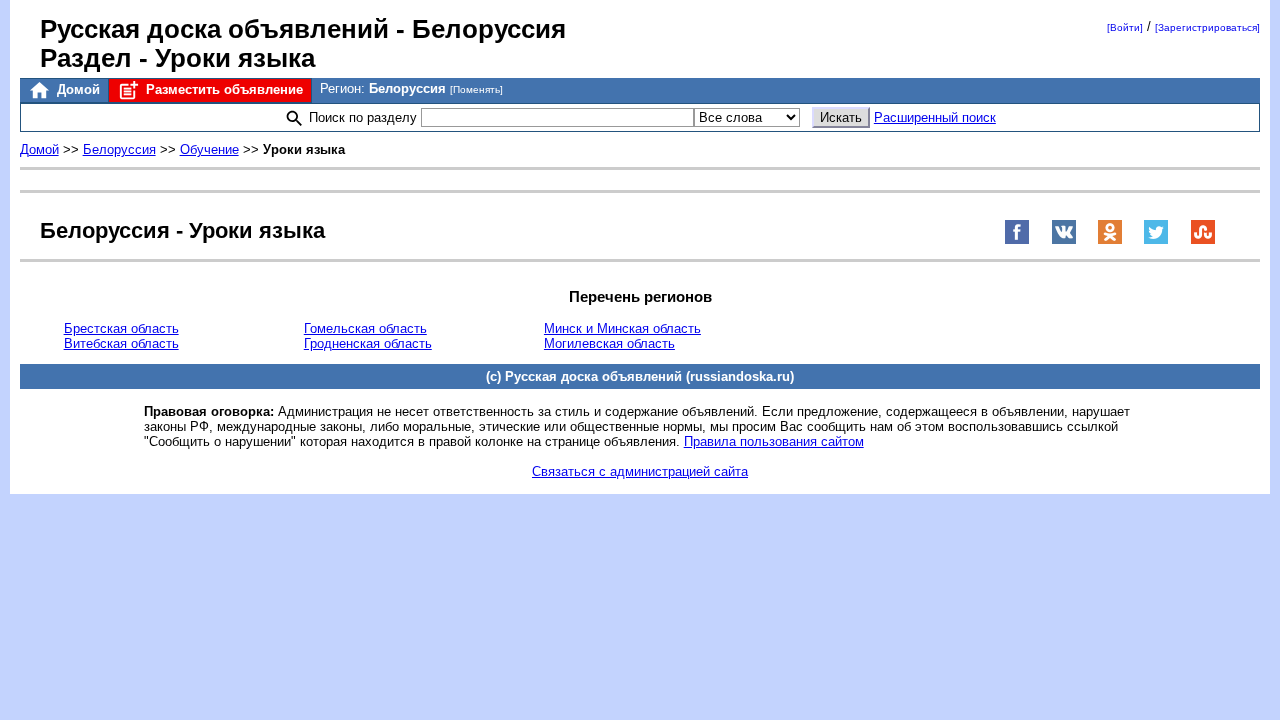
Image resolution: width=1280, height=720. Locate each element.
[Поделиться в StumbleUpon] (1203, 240)
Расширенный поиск (935, 117)
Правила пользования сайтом (774, 441)
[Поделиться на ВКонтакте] (1064, 240)
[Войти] (1125, 27)
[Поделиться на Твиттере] (1156, 240)
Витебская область (121, 343)
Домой (76, 89)
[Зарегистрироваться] (1207, 27)
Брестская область (121, 328)
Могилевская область (609, 343)
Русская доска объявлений (214, 29)
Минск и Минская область (622, 328)
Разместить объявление (222, 89)
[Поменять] (476, 89)
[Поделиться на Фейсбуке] (1017, 240)
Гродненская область (368, 343)
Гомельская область (365, 328)
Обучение (209, 149)
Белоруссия (119, 149)
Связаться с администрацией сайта (640, 471)
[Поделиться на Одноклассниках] (1110, 240)
